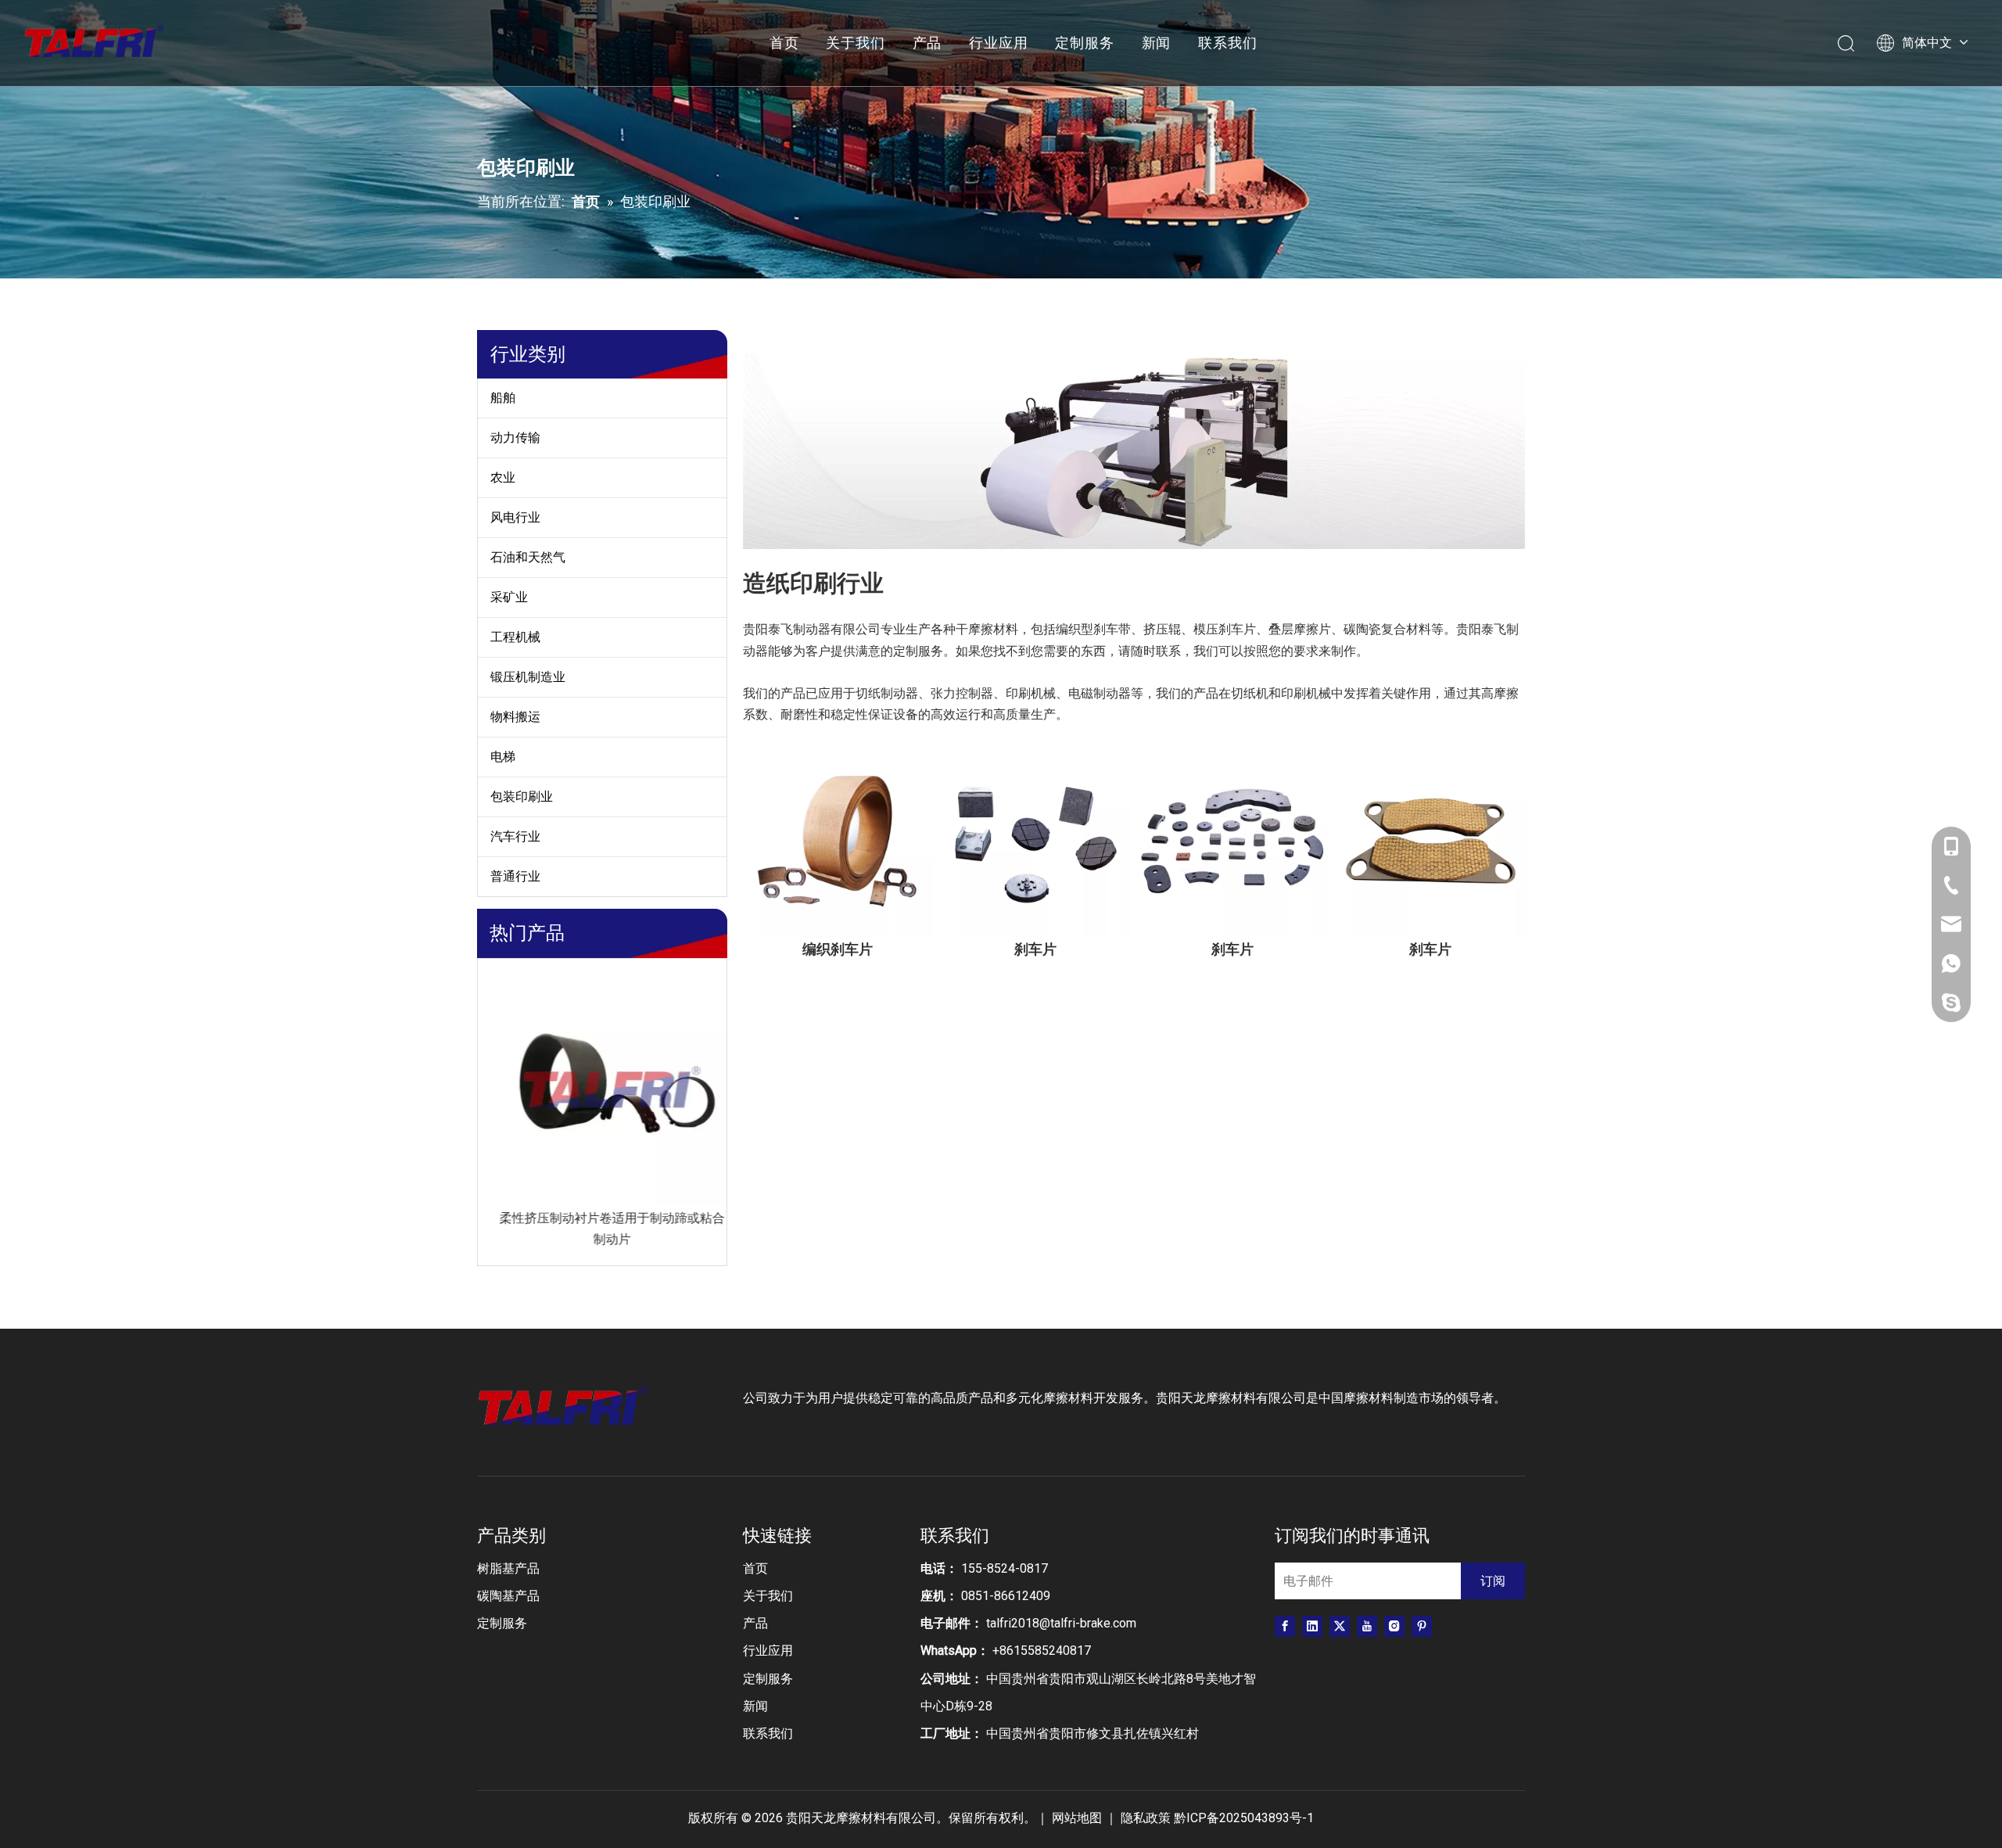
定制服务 (1084, 43)
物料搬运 (515, 717)
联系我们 (1227, 43)
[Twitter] (1340, 1626)
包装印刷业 (522, 797)
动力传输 (515, 438)
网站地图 (1078, 1818)
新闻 (1157, 43)
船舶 (503, 398)
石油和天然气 (528, 557)
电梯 (503, 757)
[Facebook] (1285, 1626)
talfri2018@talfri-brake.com (1061, 1623)
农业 (503, 477)
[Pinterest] (1422, 1626)
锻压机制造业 (528, 677)
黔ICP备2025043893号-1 (1244, 1818)
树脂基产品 (508, 1568)
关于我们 (855, 43)
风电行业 (515, 517)
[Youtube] (1367, 1626)
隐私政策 (1146, 1818)
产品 (927, 43)
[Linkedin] (1312, 1626)
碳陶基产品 (508, 1596)
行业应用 (998, 43)
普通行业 (515, 876)
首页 (784, 43)
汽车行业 (515, 836)
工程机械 (515, 637)
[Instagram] (1394, 1626)
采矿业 (509, 597)
